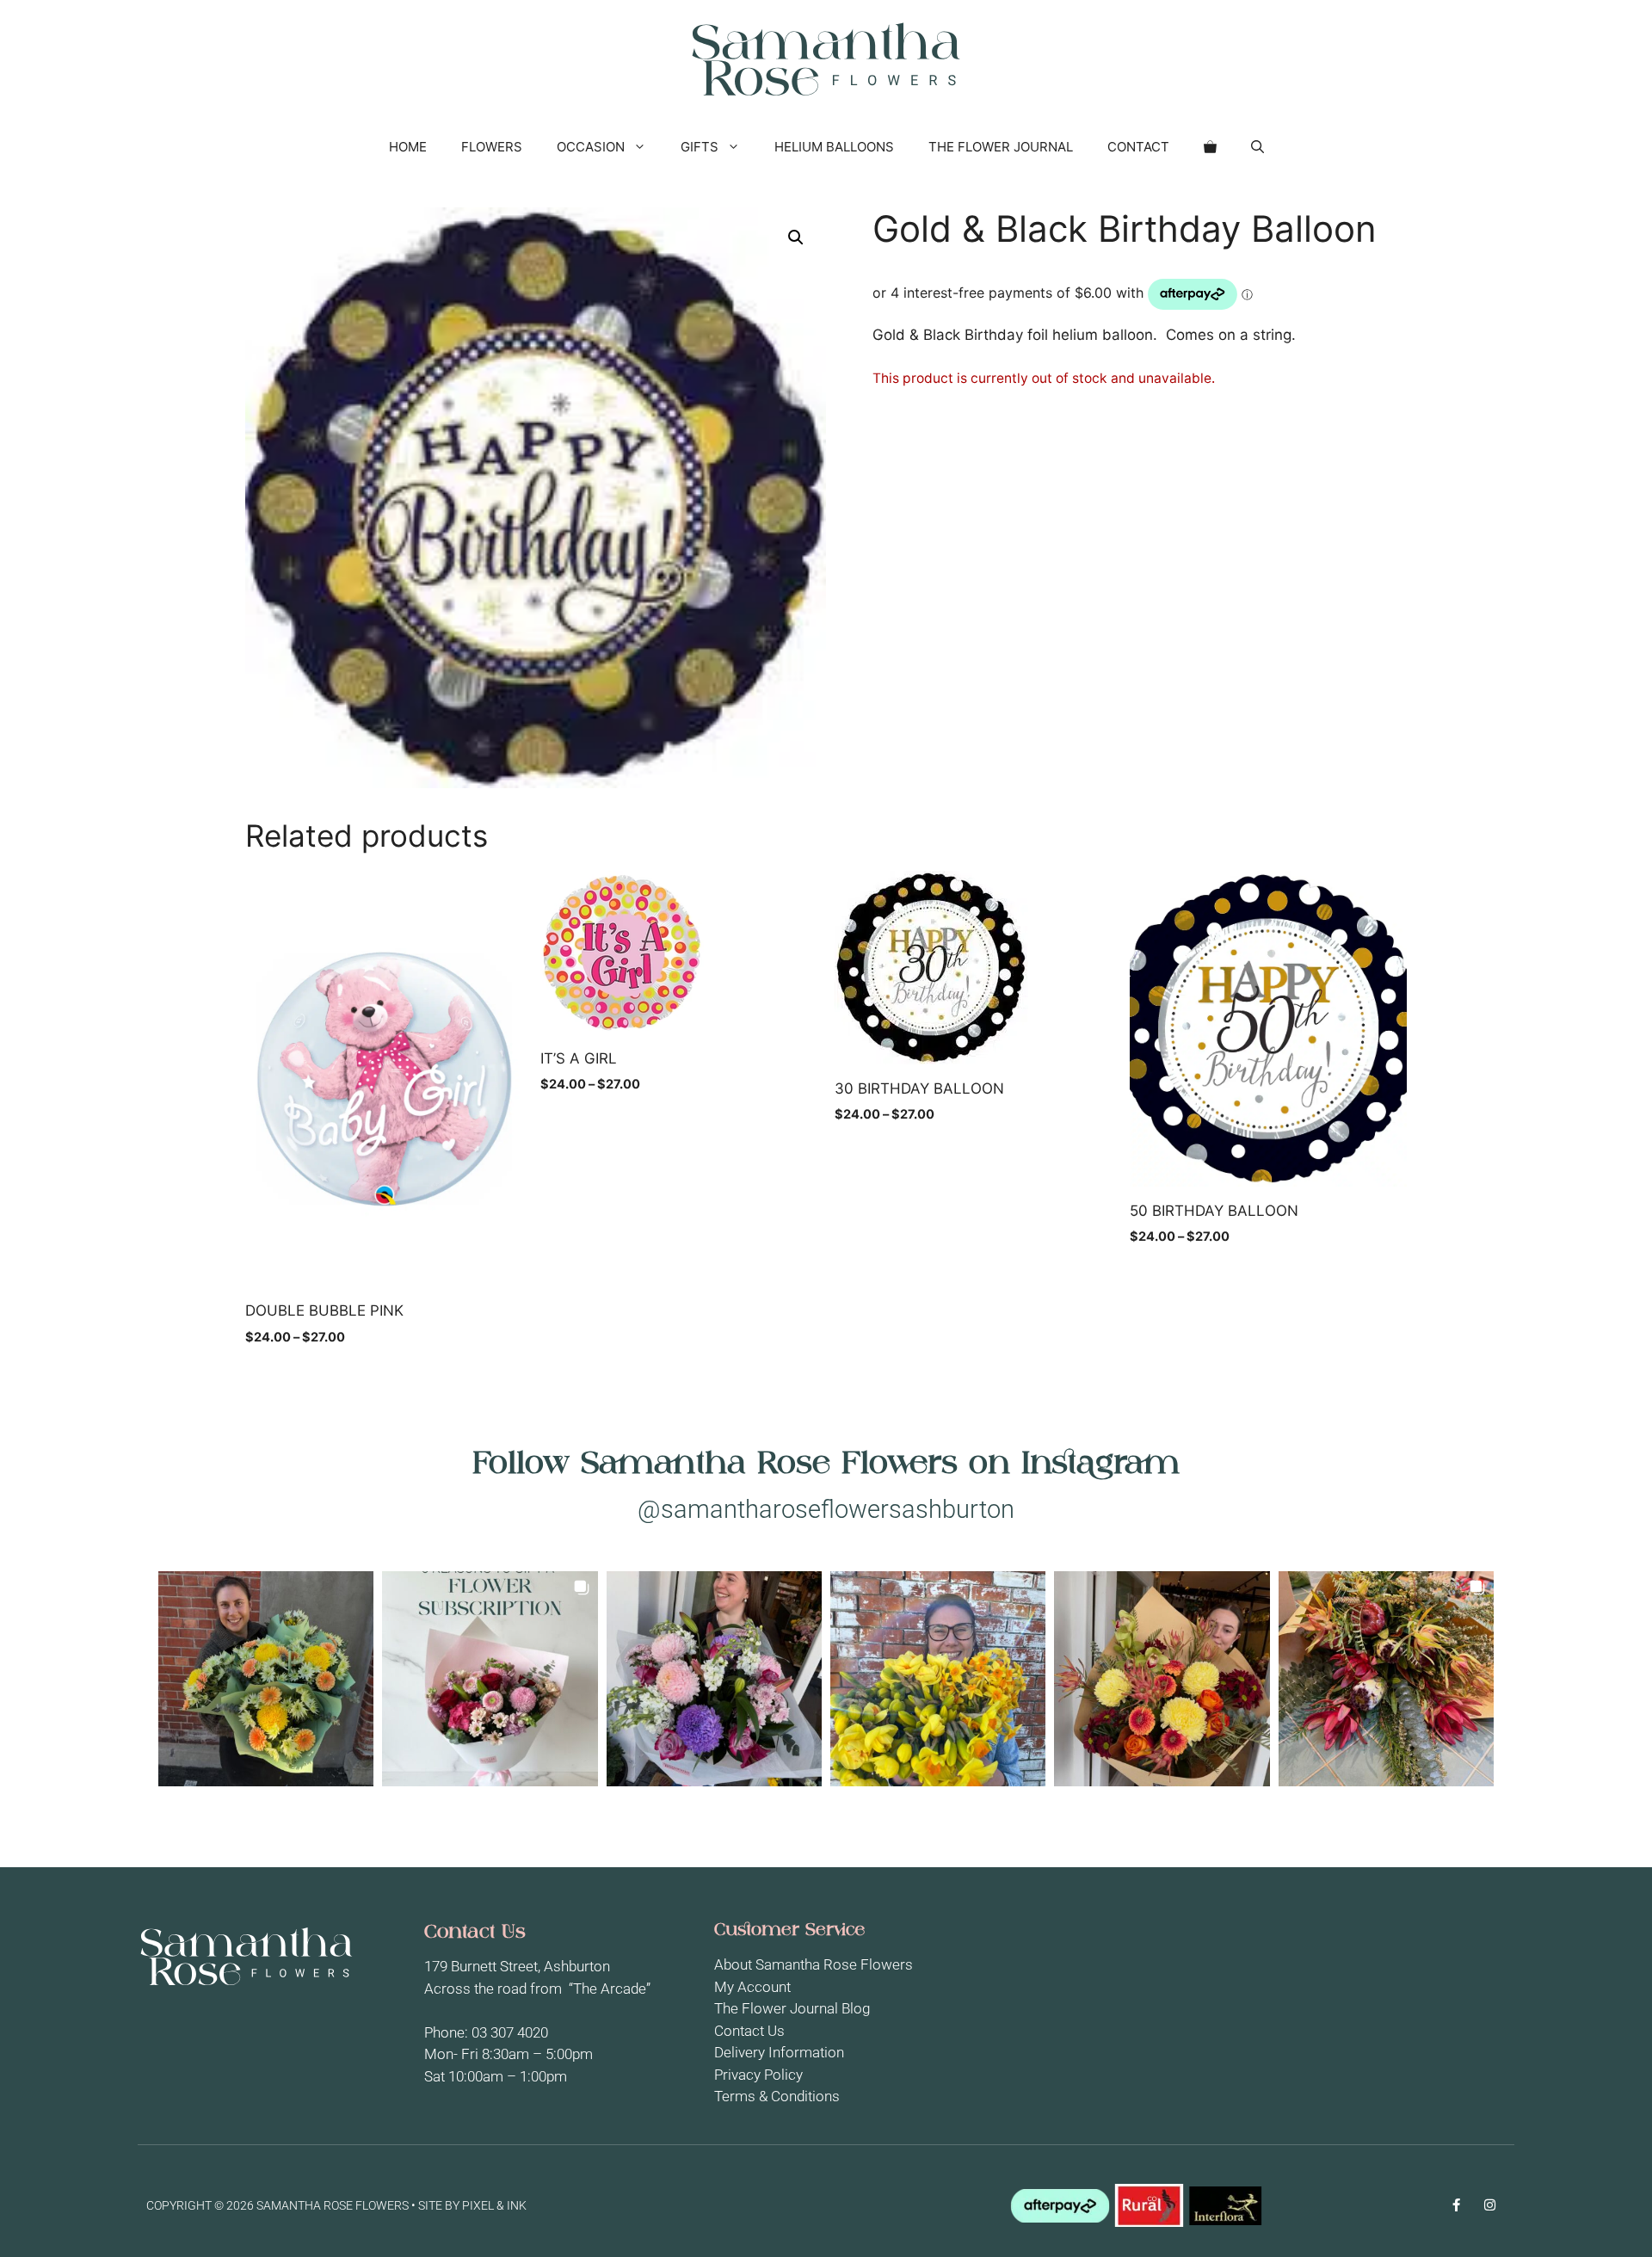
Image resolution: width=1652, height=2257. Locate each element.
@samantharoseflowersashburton (826, 1509)
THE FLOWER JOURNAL (1001, 147)
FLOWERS (492, 147)
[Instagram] (1490, 2205)
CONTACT (1138, 147)
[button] (1257, 147)
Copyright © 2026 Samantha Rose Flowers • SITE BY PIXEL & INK (336, 2205)
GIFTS (700, 147)
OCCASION (591, 147)
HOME (408, 147)
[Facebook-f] (1456, 2205)
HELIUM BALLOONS (834, 147)
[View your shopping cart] (1210, 147)
